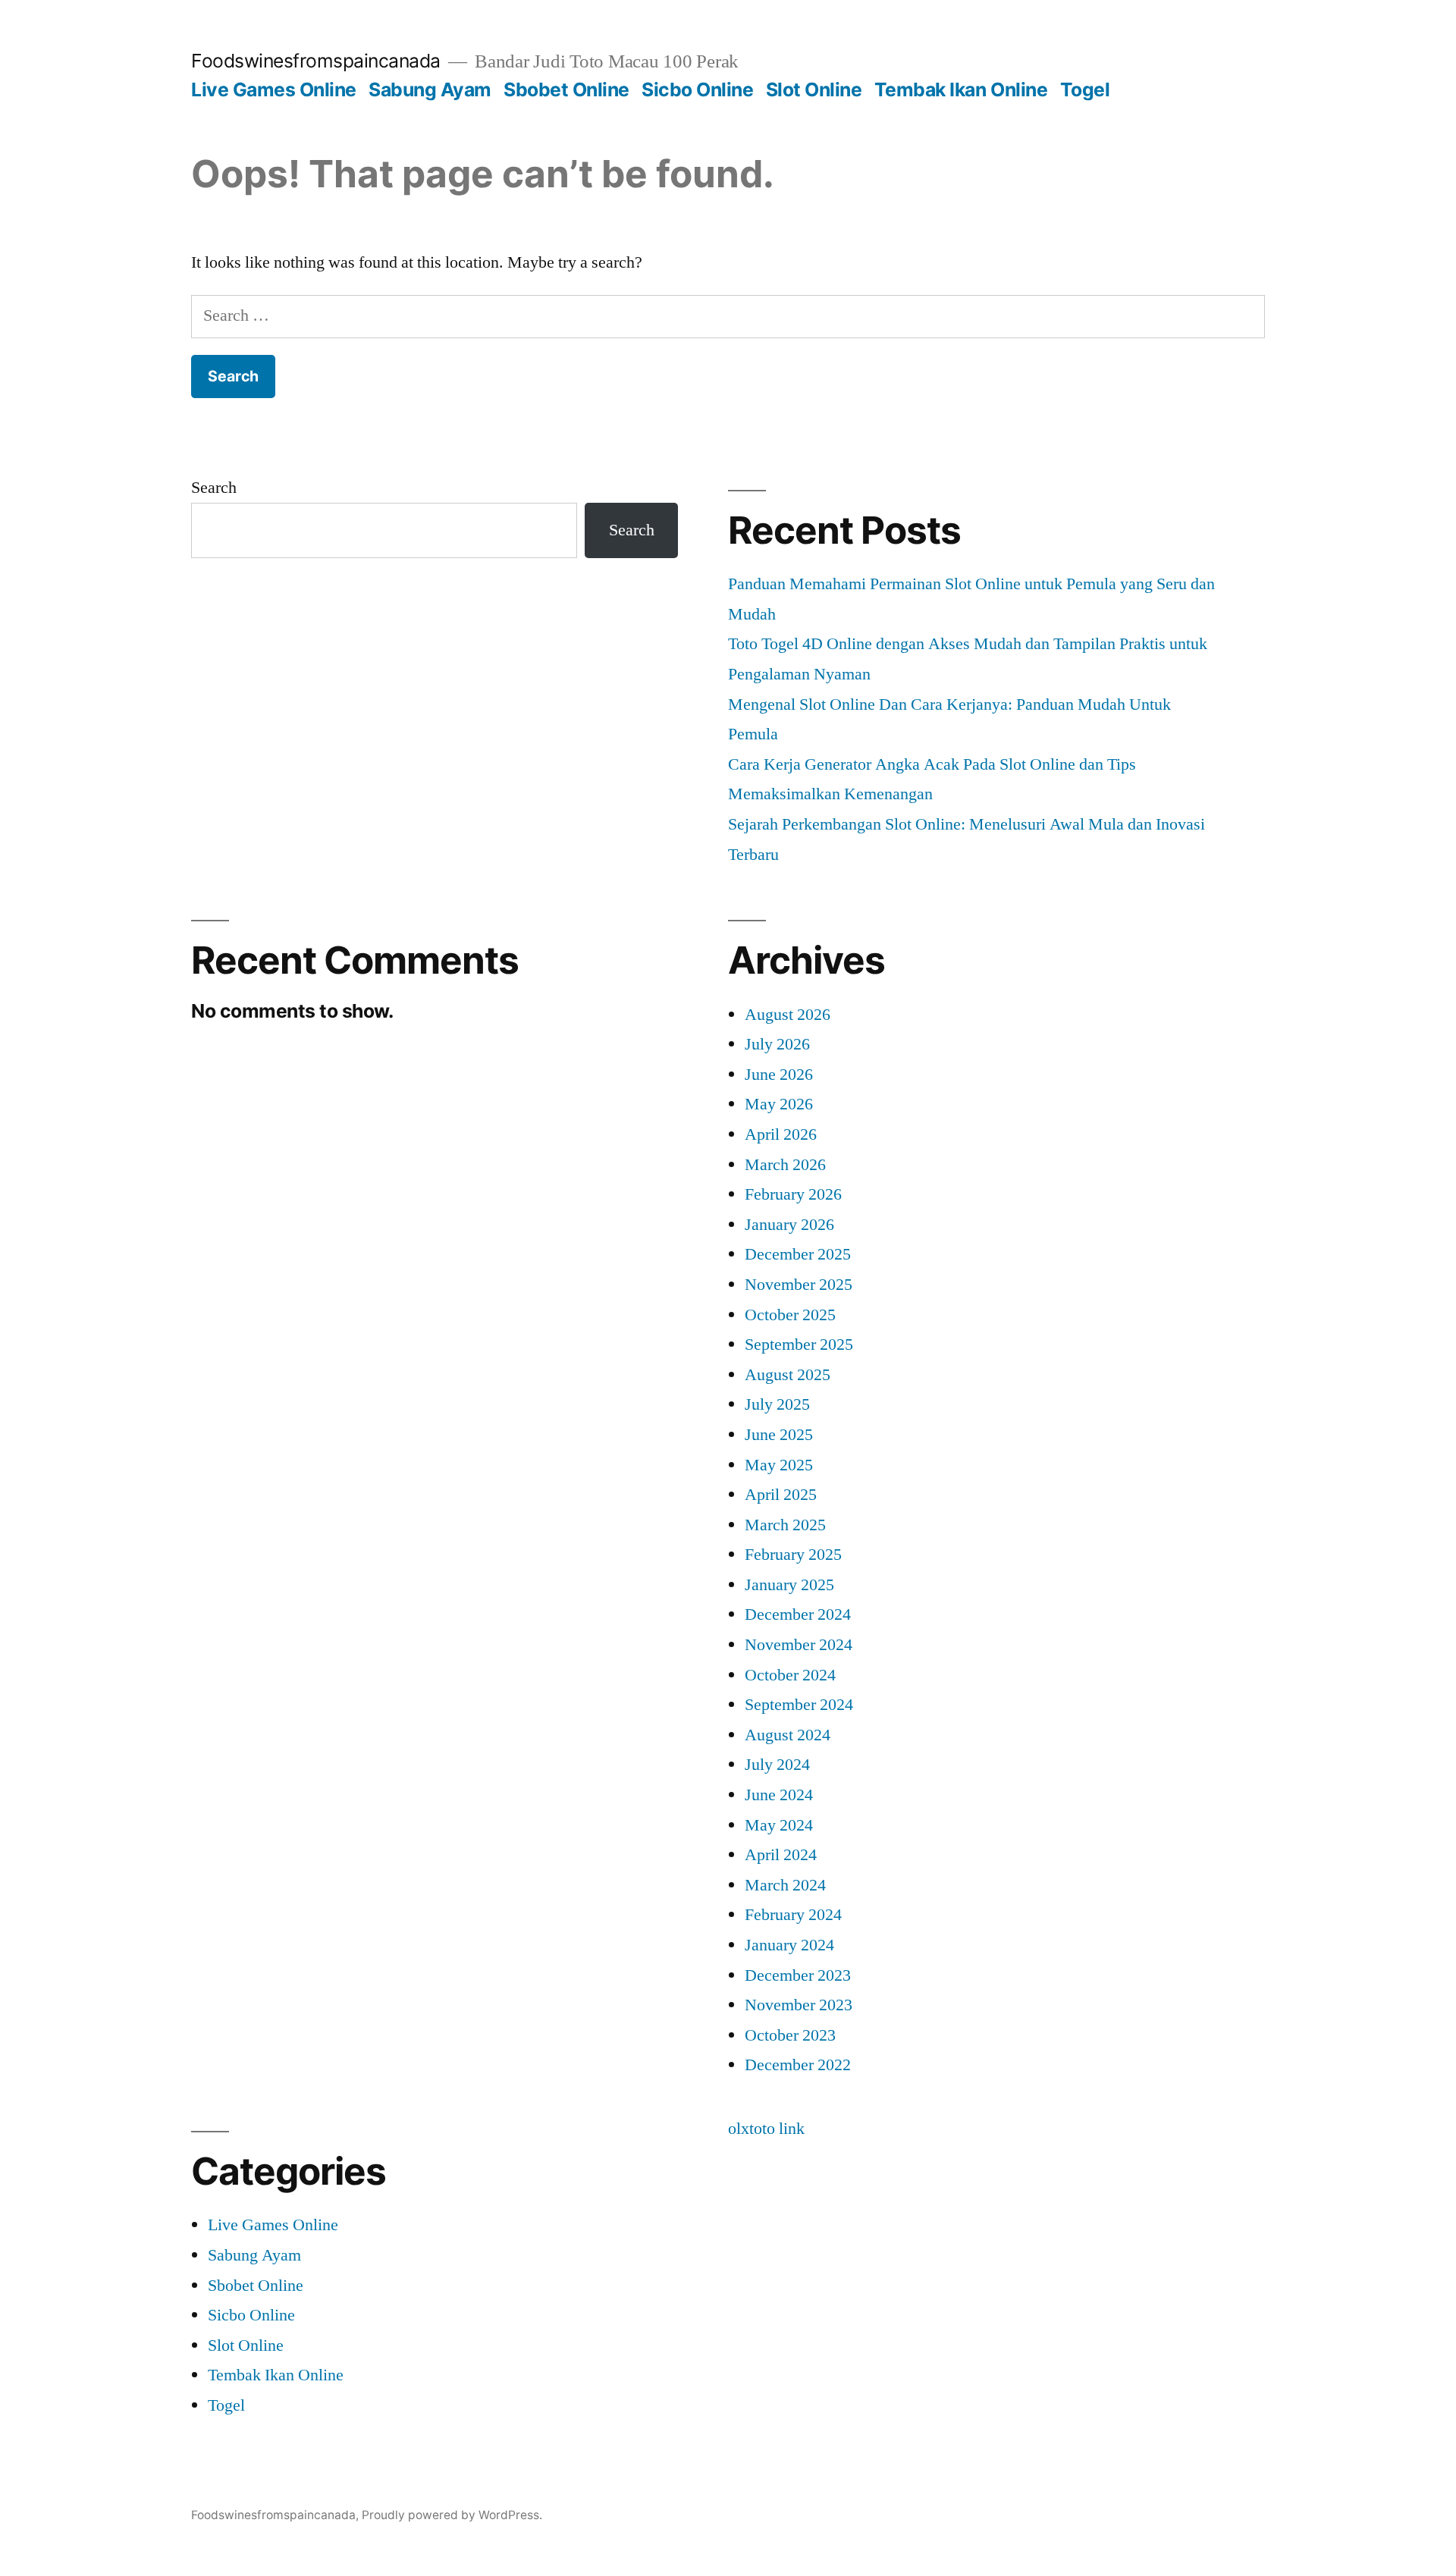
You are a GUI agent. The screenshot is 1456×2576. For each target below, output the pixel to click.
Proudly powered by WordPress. (452, 2515)
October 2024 (790, 1675)
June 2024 (779, 1795)
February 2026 (793, 1194)
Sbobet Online (566, 89)
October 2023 (790, 2035)
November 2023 (799, 2005)
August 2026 (788, 1015)
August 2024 (788, 1735)
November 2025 (799, 1285)
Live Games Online (274, 89)
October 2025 (790, 1315)
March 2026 (785, 1165)
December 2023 (798, 1975)
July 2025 (777, 1404)
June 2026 (779, 1075)
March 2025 (785, 1525)
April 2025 (781, 1495)
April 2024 (781, 1855)
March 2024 (785, 1885)
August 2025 (788, 1375)
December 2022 (798, 2065)
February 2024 (793, 1915)
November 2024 (799, 1645)
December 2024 (798, 1614)
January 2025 (789, 1585)
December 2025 (798, 1254)
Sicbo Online (697, 89)
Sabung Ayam (430, 89)
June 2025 (779, 1435)
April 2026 (781, 1134)
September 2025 (799, 1344)
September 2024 (799, 1705)
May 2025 (779, 1465)
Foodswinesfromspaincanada (316, 61)
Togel (1085, 89)
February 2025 (793, 1555)
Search (214, 488)
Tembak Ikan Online (961, 89)
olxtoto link (766, 2129)
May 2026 (779, 1104)
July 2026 (777, 1044)
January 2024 (789, 1945)
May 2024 (779, 1825)
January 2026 (789, 1225)
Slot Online (814, 89)
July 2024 (777, 1765)
